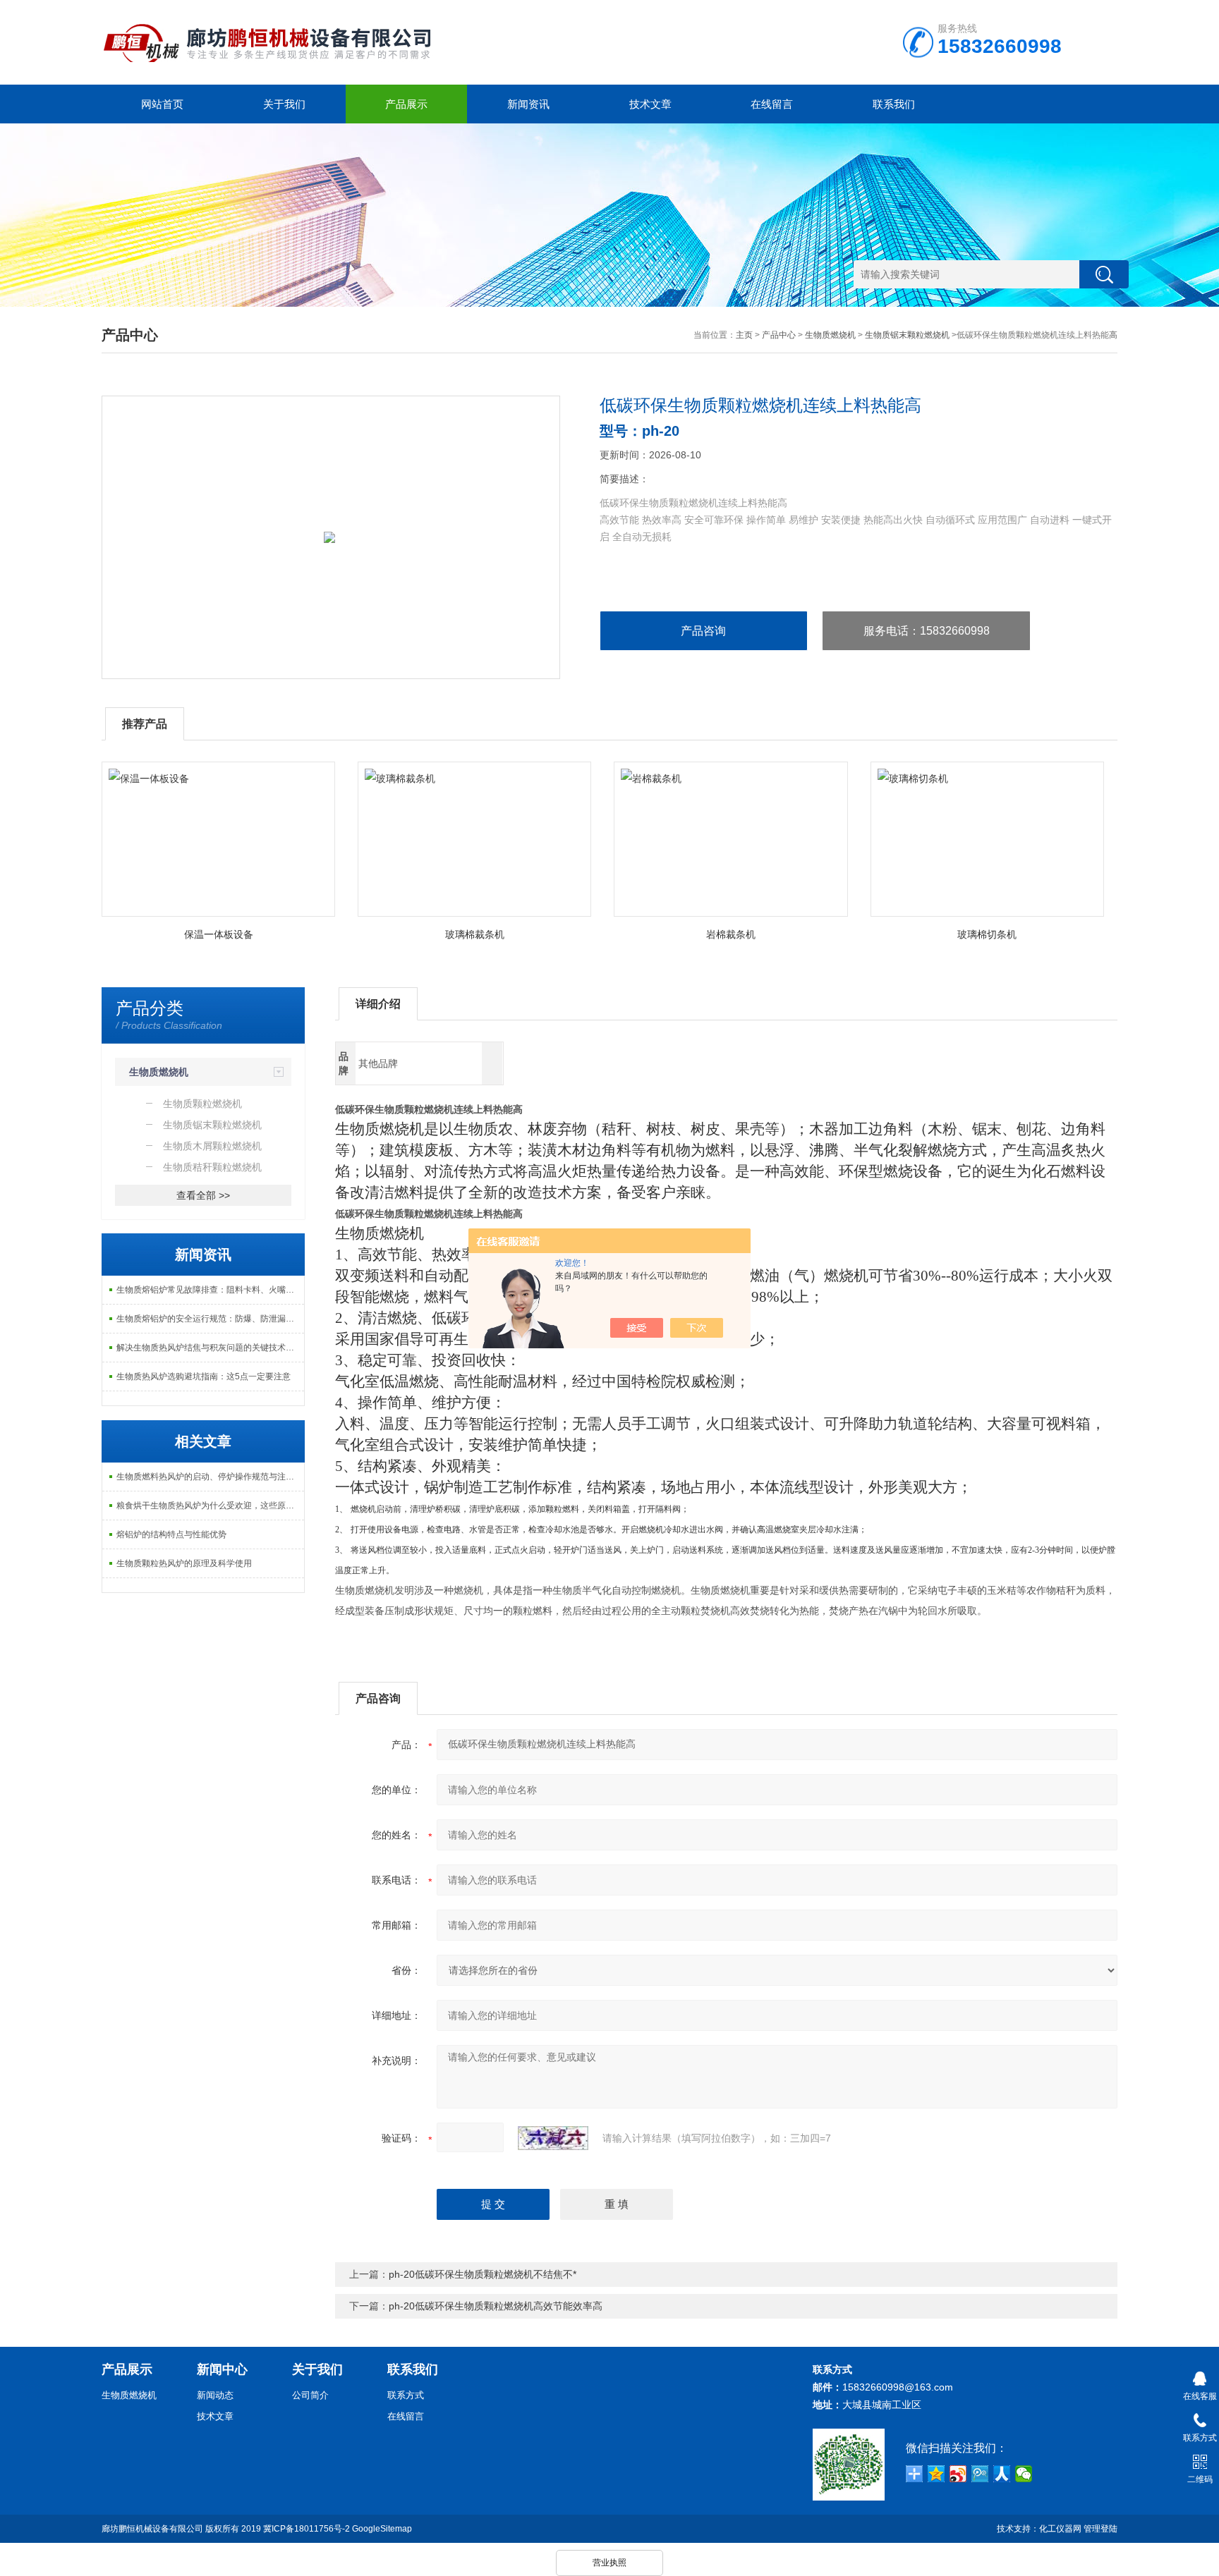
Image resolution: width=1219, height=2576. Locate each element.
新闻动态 (215, 2395)
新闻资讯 (528, 104)
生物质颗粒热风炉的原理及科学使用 (184, 1563)
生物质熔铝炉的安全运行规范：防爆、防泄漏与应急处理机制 (210, 1319)
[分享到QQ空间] (936, 2474)
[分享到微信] (1024, 2474)
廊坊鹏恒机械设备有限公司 (152, 2529)
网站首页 (162, 104)
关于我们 (284, 104)
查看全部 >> (203, 1195)
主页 (744, 335)
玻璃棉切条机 (987, 934)
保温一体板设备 (219, 934)
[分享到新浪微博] (958, 2474)
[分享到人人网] (1002, 2474)
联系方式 (406, 2395)
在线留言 (772, 104)
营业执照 (609, 2563)
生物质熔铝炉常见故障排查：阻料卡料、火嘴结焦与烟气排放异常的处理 (210, 1290)
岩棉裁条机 (731, 934)
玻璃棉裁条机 (475, 934)
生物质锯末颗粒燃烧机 (907, 335)
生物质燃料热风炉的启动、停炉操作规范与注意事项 (210, 1477)
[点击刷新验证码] (553, 2138)
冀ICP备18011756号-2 (307, 2529)
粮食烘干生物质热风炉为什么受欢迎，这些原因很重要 (210, 1506)
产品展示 (406, 104)
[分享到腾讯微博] (980, 2474)
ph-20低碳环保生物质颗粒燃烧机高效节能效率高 (496, 2306)
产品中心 (779, 335)
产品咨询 (703, 631)
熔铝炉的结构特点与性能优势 (171, 1534)
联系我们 (894, 104)
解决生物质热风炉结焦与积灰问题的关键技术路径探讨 (210, 1348)
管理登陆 (1100, 2529)
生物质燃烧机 (830, 335)
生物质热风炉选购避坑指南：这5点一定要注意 (204, 1376)
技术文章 (650, 104)
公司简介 (310, 2395)
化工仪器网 (1060, 2529)
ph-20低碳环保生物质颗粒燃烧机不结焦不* (483, 2274)
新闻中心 (222, 2369)
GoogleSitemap (382, 2529)
